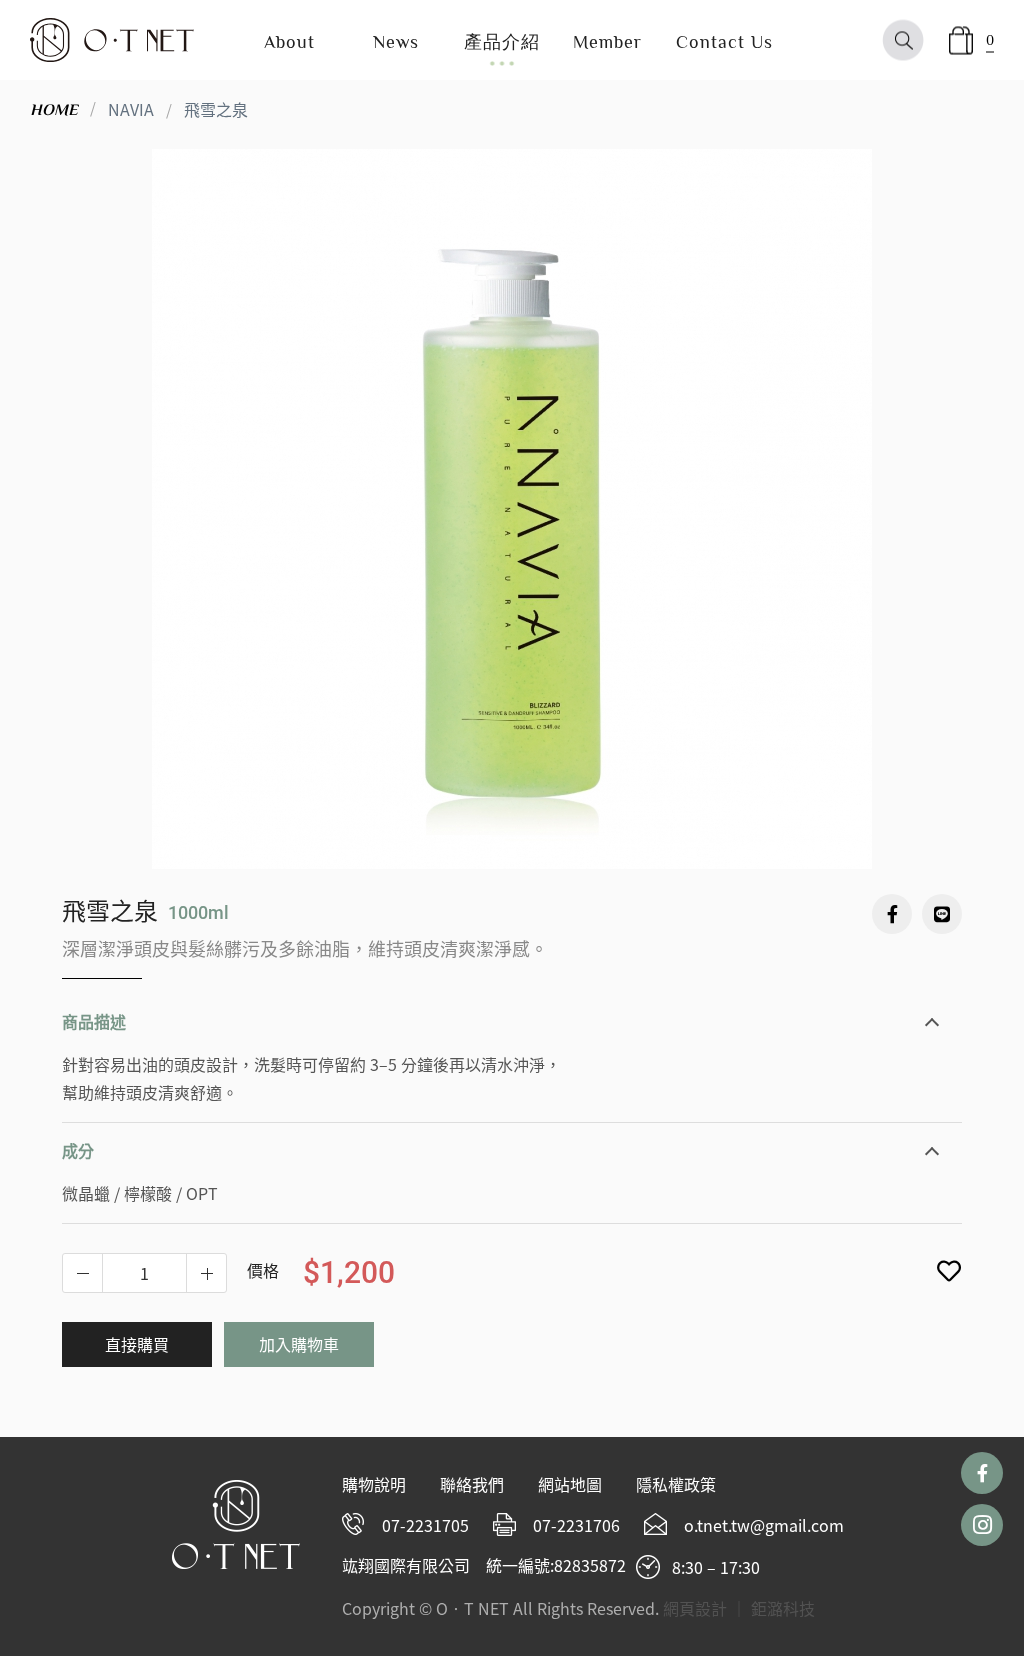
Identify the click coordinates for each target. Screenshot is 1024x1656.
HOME (54, 110)
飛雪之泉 (216, 109)
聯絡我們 (472, 1484)
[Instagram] (982, 1525)
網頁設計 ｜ (705, 1608)
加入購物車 (299, 1344)
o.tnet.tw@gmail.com (764, 1525)
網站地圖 (570, 1484)
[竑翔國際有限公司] (112, 40)
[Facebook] (892, 914)
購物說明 (374, 1484)
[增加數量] (83, 1273)
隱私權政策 (676, 1484)
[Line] (942, 914)
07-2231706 (576, 1525)
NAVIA (131, 109)
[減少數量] (206, 1273)
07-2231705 (425, 1525)
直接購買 (137, 1344)
